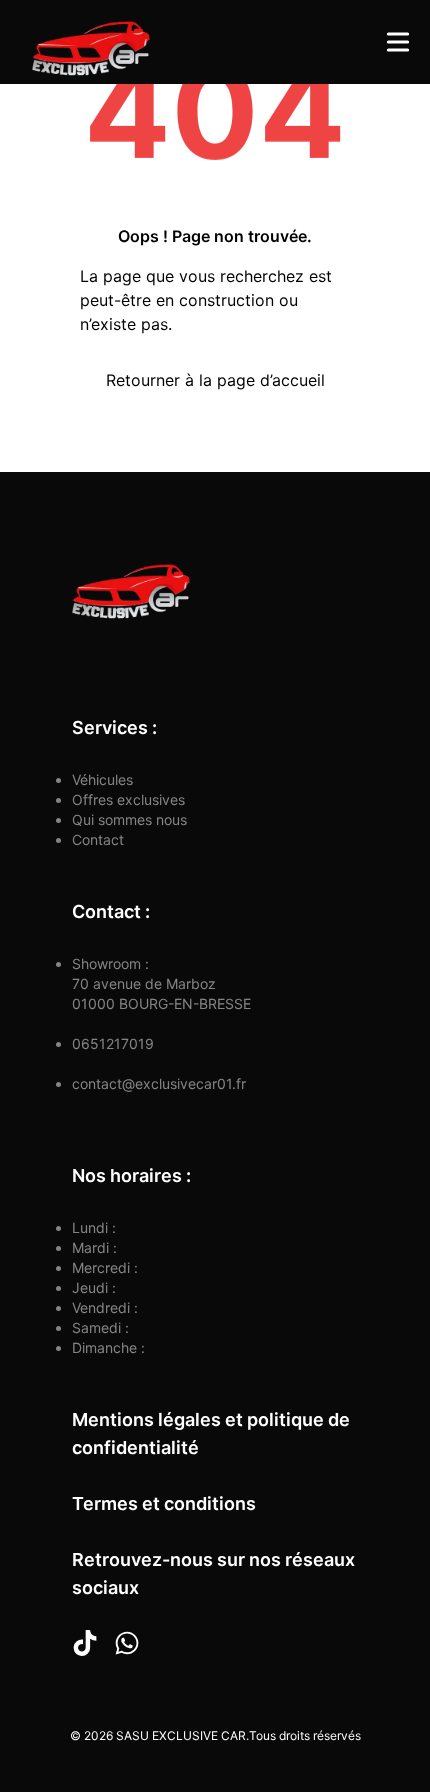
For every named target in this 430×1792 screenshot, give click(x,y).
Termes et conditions (164, 1503)
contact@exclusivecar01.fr (159, 1083)
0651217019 (113, 1043)
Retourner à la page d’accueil (215, 380)
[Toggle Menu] (398, 42)
